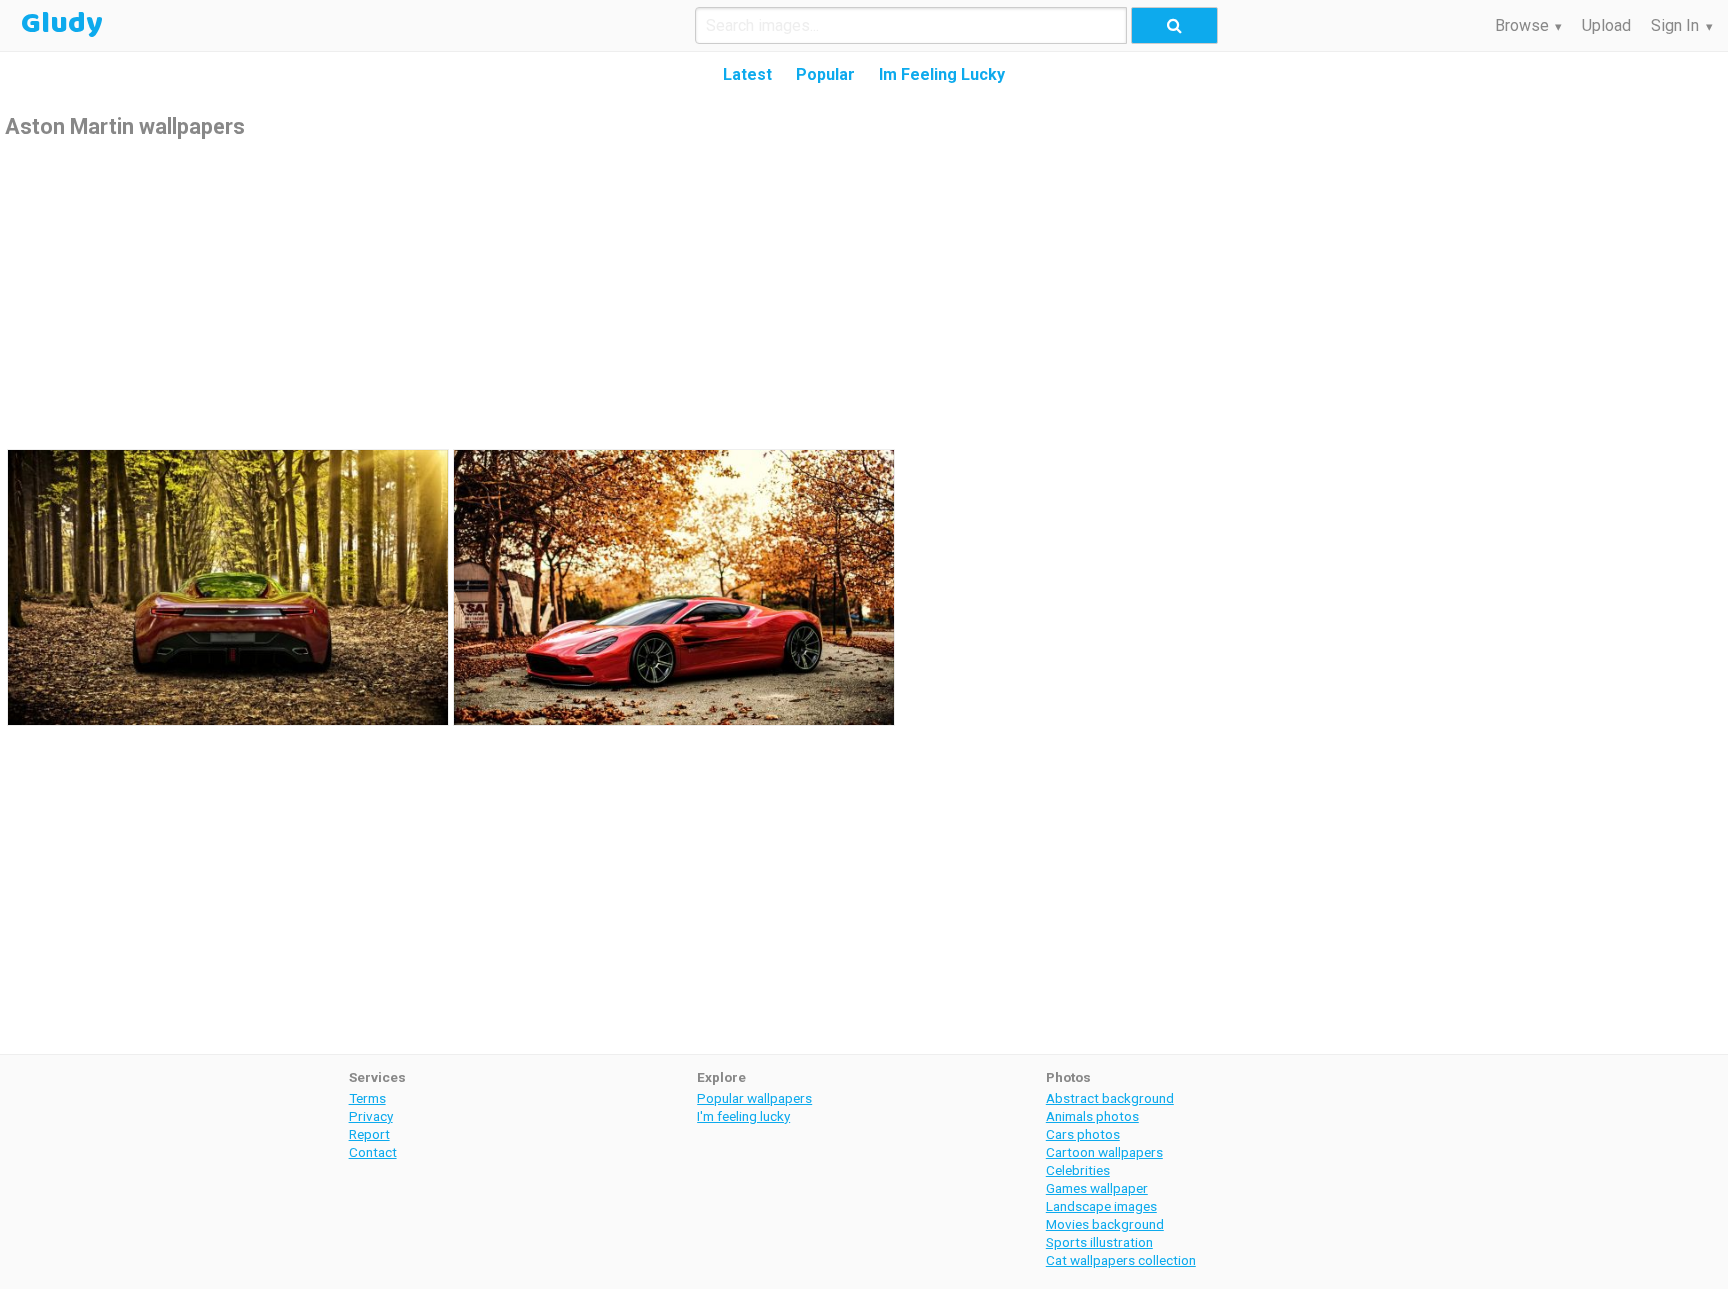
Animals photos (1092, 1116)
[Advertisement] (864, 292)
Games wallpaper (1097, 1188)
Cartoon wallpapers (1104, 1152)
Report (369, 1134)
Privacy (371, 1116)
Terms (367, 1098)
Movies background (1105, 1224)
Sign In (1675, 25)
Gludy (62, 24)
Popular (825, 74)
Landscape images (1101, 1206)
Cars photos (1083, 1134)
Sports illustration (1099, 1242)
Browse (1522, 25)
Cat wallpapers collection (1121, 1260)
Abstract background (1110, 1098)
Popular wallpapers (754, 1098)
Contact (373, 1152)
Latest (747, 74)
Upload (1606, 25)
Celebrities (1078, 1170)
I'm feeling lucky (743, 1116)
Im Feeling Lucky (942, 74)
